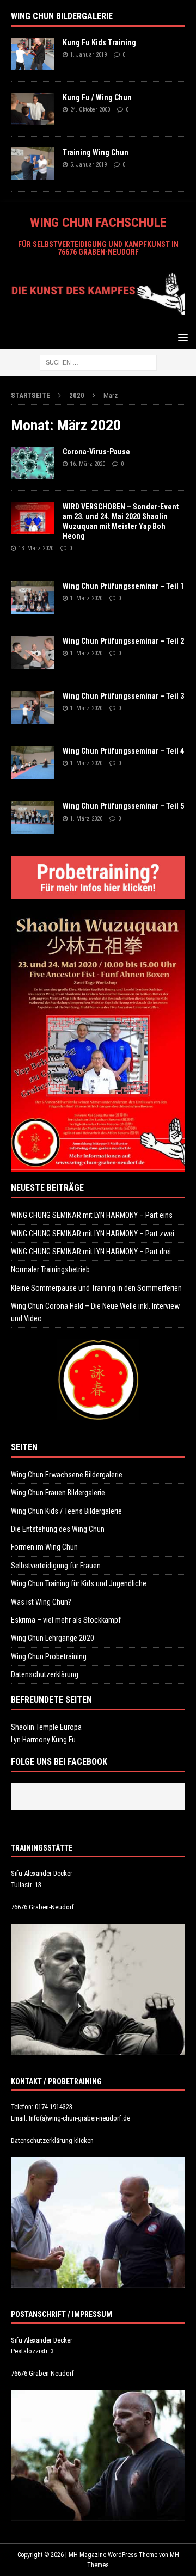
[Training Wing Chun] (33, 164)
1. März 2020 (86, 598)
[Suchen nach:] (98, 362)
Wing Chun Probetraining (49, 1656)
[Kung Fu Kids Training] (33, 54)
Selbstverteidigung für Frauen (56, 1566)
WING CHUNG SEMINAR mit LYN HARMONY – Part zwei (93, 1234)
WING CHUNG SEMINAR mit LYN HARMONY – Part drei (91, 1252)
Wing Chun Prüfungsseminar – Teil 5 (123, 806)
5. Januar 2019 (88, 165)
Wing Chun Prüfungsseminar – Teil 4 (123, 751)
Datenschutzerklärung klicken (52, 2140)
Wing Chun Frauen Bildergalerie (58, 1493)
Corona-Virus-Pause (96, 452)
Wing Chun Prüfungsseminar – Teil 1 (123, 586)
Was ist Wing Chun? (41, 1602)
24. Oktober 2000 (90, 110)
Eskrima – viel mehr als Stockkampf (66, 1620)
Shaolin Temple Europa (46, 1727)
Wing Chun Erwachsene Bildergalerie (67, 1475)
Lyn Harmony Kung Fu (43, 1740)
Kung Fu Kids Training (99, 42)
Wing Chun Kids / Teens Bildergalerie (66, 1511)
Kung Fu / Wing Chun (97, 97)
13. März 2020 (36, 548)
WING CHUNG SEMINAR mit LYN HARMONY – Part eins (92, 1215)
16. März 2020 (88, 464)
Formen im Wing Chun (44, 1547)
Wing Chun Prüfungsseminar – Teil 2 (123, 641)
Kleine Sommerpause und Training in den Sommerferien (96, 1288)
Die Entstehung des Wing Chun (58, 1529)
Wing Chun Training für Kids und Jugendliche (79, 1583)
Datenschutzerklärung (45, 1674)
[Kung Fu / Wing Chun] (33, 109)
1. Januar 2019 (88, 55)
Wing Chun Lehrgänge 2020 (53, 1638)
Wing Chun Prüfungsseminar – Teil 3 (123, 696)
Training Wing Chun (96, 152)
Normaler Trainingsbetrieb (50, 1269)
